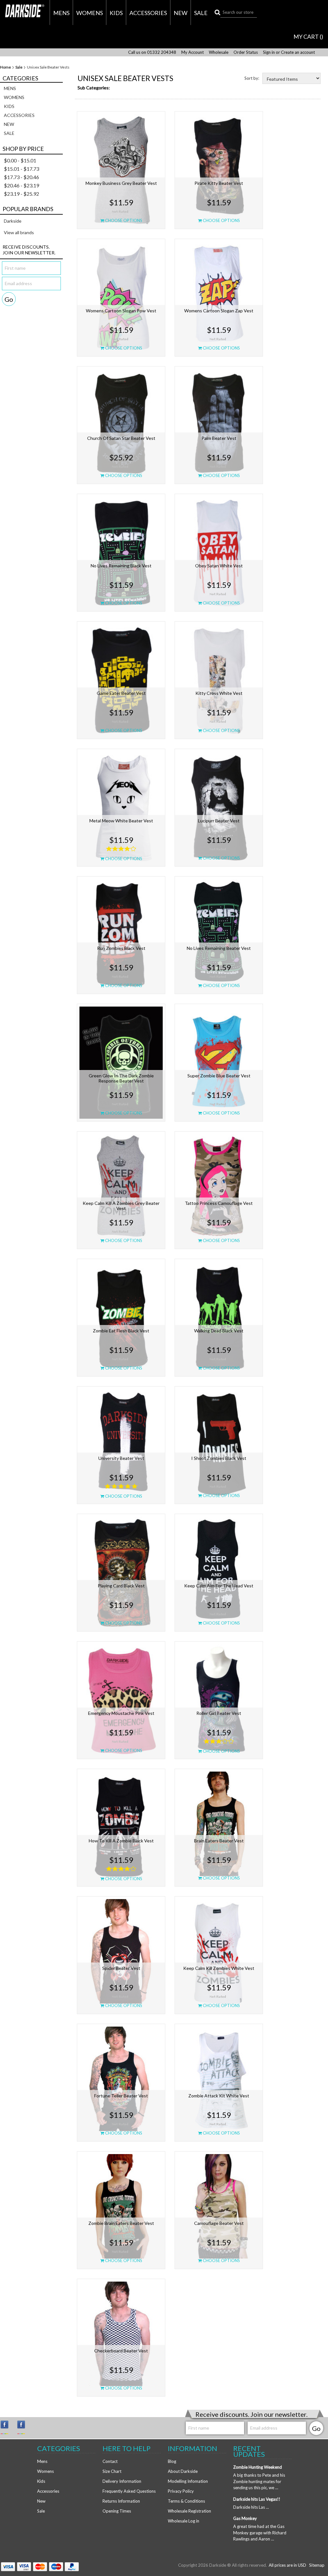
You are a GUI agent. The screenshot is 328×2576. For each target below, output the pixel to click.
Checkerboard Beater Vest (121, 2351)
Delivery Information (122, 2481)
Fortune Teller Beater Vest (121, 2096)
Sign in (269, 52)
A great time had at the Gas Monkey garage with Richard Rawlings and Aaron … (260, 2533)
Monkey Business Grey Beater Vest (121, 183)
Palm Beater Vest (219, 438)
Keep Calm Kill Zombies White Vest (219, 1968)
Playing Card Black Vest (121, 1586)
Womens (90, 13)
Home (5, 67)
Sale (201, 13)
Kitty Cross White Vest (219, 693)
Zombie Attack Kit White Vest (219, 2096)
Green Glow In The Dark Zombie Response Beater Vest (121, 1078)
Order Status (246, 52)
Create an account (298, 52)
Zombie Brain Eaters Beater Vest (121, 2223)
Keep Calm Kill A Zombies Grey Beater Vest (121, 1206)
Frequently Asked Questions (129, 2491)
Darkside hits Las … (251, 2507)
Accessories (148, 13)
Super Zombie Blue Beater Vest (219, 1076)
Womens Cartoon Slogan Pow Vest (121, 311)
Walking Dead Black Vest (219, 1331)
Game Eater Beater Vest (121, 693)
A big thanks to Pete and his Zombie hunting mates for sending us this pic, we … (259, 2481)
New (180, 13)
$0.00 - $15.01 (20, 160)
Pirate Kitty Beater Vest (219, 183)
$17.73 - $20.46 (21, 177)
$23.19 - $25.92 (21, 194)
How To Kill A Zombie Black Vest (121, 1841)
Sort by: (252, 78)
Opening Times (117, 2511)
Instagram (7, 2427)
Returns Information (121, 2501)
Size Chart (112, 2471)
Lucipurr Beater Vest (219, 821)
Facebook (24, 2427)
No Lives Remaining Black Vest (121, 566)
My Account (193, 52)
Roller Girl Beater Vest (219, 1713)
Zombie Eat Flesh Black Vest (121, 1331)
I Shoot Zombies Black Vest (219, 1458)
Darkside (13, 221)
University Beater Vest (121, 1458)
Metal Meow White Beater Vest (121, 821)
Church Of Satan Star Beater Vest (121, 438)
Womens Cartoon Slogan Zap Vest (219, 311)
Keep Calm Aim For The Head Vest (219, 1586)
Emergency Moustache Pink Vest (121, 1713)
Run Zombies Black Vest (121, 948)
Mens (61, 13)
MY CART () (308, 37)
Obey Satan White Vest (219, 566)
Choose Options (123, 220)
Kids (116, 13)
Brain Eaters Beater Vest (219, 1841)
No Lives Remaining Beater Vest (219, 948)
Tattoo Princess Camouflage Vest (219, 1203)
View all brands (19, 232)
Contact (110, 2461)
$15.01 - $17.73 (21, 169)
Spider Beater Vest (121, 1968)
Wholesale (219, 52)
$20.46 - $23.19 (21, 185)
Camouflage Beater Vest (219, 2223)
